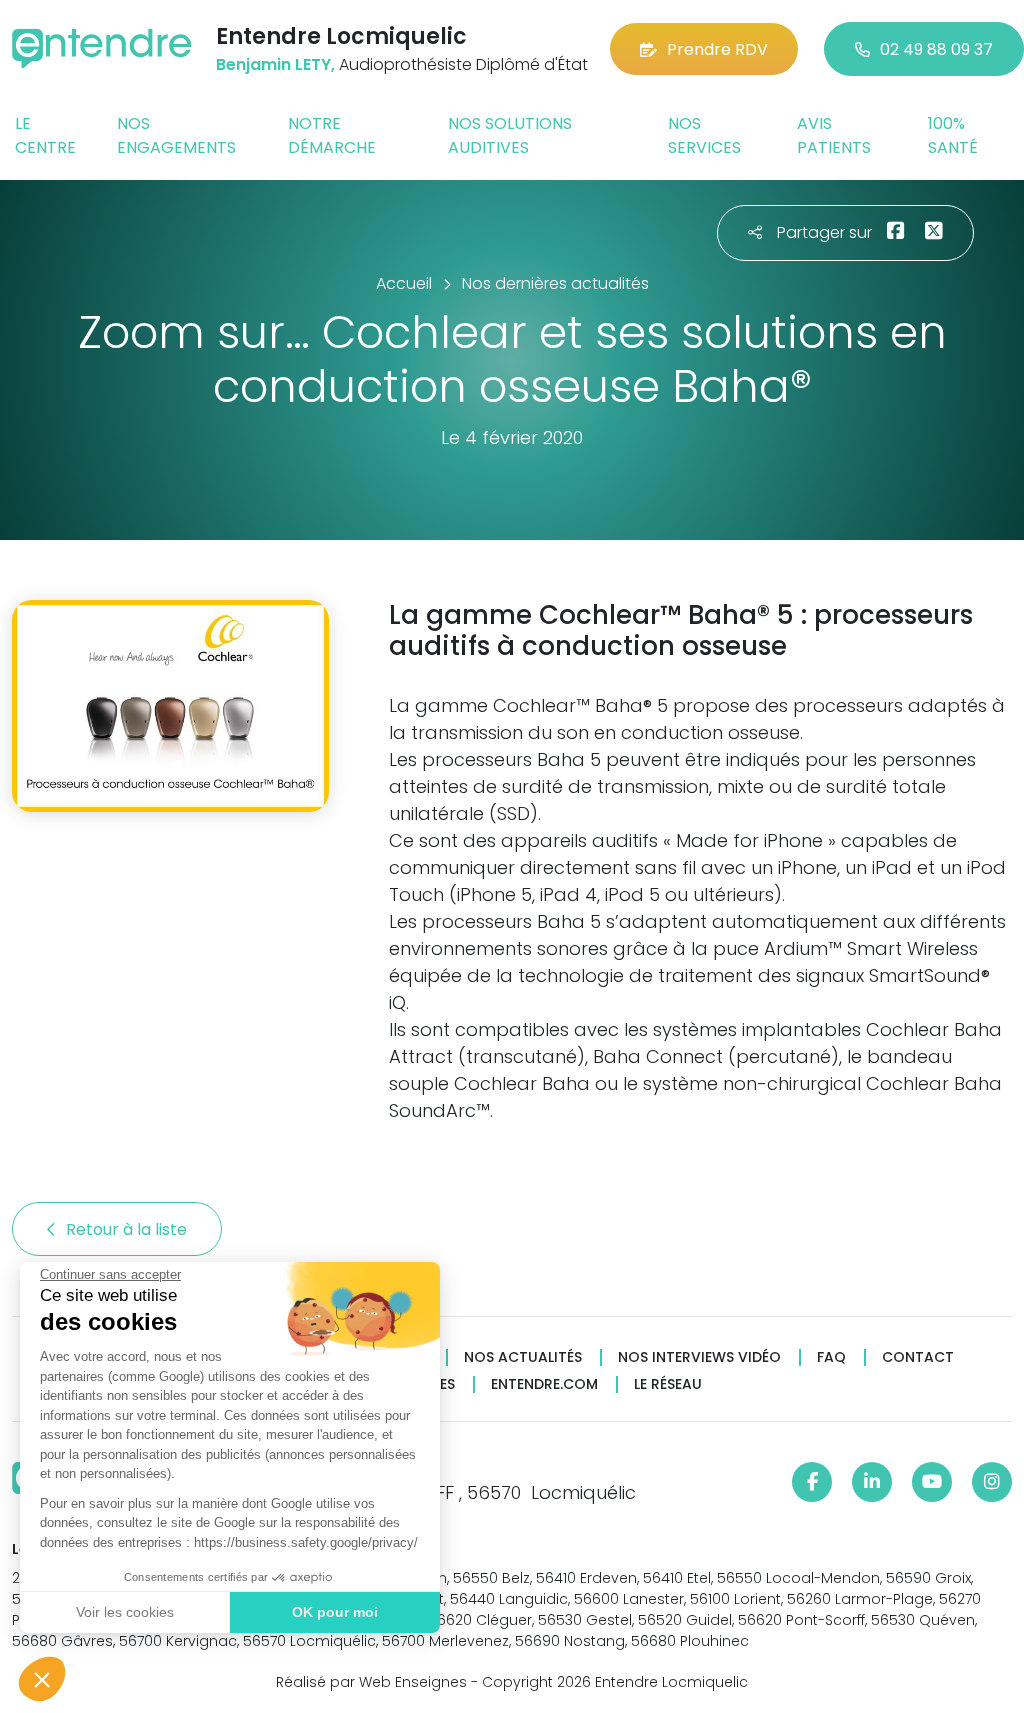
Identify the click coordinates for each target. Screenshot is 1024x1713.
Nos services (704, 135)
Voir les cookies (125, 1612)
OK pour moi (335, 1612)
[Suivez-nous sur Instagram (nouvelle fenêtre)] (992, 1482)
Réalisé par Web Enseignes (371, 1682)
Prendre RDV (717, 49)
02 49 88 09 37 (936, 49)
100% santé (953, 135)
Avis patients (834, 135)
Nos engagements (176, 135)
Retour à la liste (128, 1229)
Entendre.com (544, 1384)
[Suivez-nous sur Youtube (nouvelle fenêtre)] (932, 1482)
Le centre (45, 135)
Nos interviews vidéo (699, 1357)
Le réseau (668, 1384)
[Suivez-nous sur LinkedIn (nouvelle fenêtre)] (872, 1482)
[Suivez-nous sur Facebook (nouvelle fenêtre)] (812, 1482)
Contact (918, 1357)
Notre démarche (332, 135)
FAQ (831, 1357)
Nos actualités (523, 1357)
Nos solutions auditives (510, 135)
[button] (42, 1679)
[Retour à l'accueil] (102, 48)
